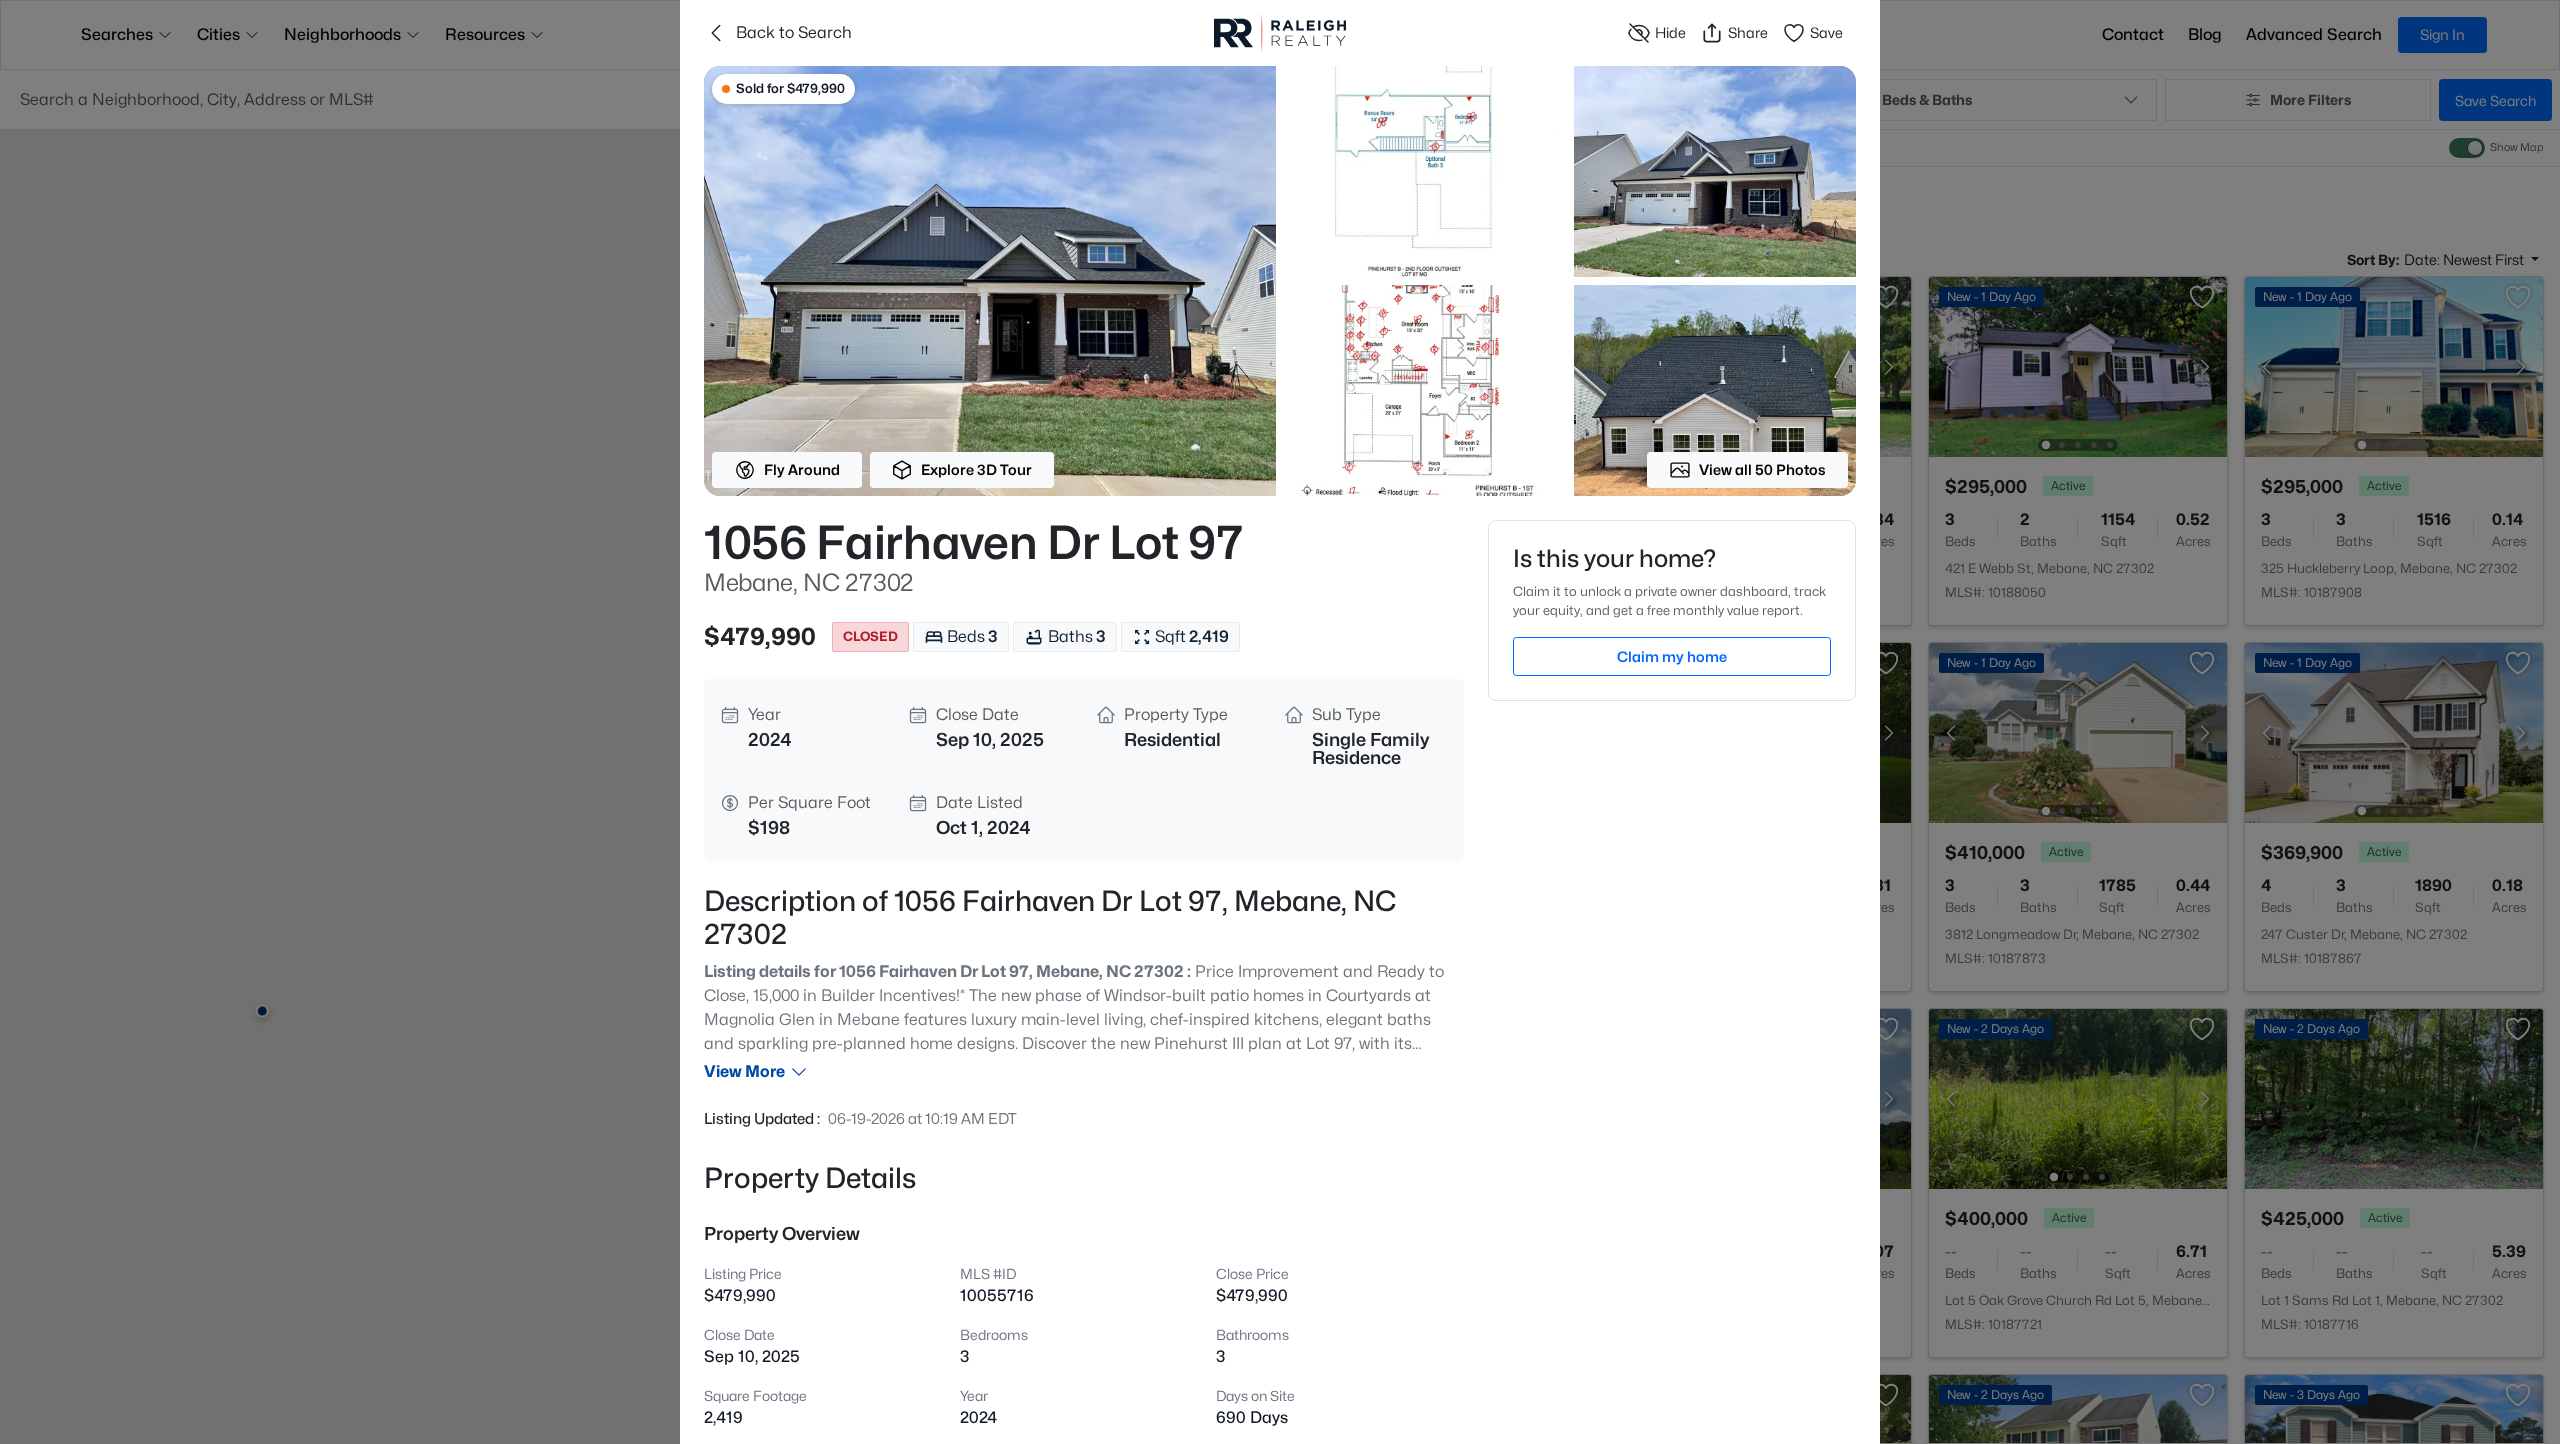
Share (1748, 32)
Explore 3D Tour (976, 469)
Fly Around (802, 469)
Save (1826, 32)
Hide (1670, 32)
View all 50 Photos (1762, 469)
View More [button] (744, 1071)
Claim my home (1672, 656)
